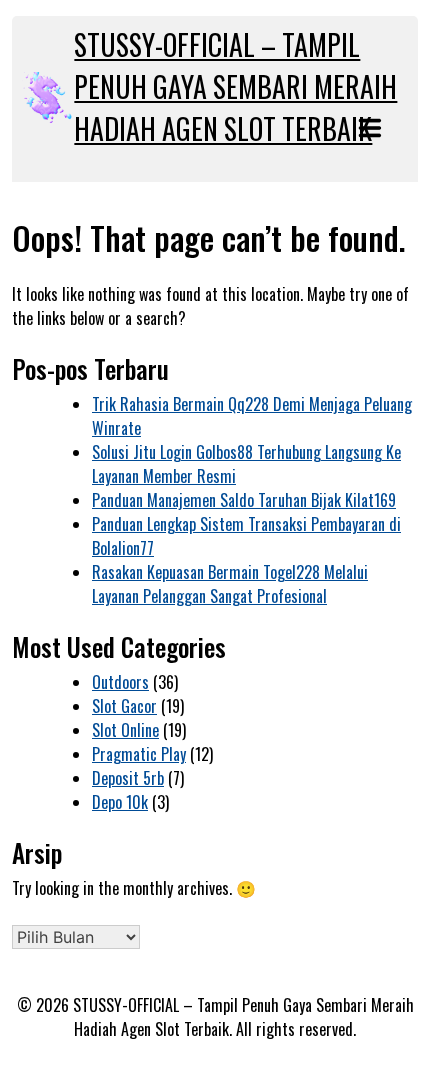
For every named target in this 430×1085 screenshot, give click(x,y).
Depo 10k (120, 802)
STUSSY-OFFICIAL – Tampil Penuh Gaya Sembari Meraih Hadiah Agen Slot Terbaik (235, 86)
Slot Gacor (124, 706)
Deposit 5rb (128, 778)
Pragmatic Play (139, 754)
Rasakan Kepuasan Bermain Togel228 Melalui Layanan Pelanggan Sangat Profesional (230, 584)
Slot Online (125, 730)
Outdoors (120, 682)
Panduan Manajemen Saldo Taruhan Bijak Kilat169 (244, 500)
